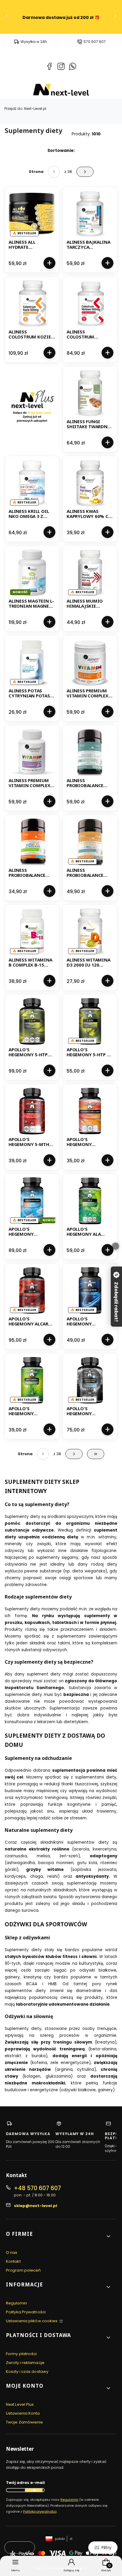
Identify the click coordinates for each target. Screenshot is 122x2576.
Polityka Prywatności (26, 2312)
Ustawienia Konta (23, 2413)
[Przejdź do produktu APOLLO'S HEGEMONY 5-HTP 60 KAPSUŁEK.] (90, 1021)
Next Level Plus (20, 2404)
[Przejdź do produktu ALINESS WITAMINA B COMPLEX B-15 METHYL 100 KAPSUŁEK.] (32, 932)
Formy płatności (21, 2354)
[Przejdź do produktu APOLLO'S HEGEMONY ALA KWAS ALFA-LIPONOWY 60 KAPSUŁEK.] (90, 1201)
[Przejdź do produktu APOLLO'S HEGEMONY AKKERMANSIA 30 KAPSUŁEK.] (32, 1201)
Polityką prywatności (40, 2511)
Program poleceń (23, 2270)
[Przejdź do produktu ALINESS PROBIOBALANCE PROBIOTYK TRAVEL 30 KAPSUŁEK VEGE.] (90, 842)
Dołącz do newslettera (34, 2490)
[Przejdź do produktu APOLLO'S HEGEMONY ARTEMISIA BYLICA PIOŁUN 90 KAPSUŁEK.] (32, 1380)
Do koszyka (49, 263)
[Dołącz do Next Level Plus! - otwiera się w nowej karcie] (32, 409)
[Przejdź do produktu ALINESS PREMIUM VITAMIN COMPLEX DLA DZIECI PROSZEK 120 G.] (90, 662)
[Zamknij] (115, 1246)
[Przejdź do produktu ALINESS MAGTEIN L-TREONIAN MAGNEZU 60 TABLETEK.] (32, 573)
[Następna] (115, 17)
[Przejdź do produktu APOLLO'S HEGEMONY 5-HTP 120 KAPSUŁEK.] (32, 1021)
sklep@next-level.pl (36, 2206)
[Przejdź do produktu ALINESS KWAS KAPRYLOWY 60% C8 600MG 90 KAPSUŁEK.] (90, 483)
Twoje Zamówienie (25, 2422)
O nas (12, 2252)
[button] (59, 2236)
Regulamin (16, 2303)
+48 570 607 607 (37, 2188)
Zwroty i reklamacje (25, 2363)
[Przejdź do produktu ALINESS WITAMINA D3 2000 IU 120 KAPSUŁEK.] (90, 932)
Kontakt (13, 2261)
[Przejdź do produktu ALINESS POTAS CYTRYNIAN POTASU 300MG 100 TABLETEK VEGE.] (32, 662)
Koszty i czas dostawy (27, 2372)
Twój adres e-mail (25, 2483)
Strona (36, 172)
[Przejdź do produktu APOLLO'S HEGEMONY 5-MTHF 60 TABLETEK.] (32, 1111)
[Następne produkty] (74, 1454)
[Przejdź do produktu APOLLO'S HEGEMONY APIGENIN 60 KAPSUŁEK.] (90, 1291)
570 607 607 (95, 42)
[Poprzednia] (7, 17)
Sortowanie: (61, 150)
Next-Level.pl (25, 109)
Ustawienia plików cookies (32, 2321)
